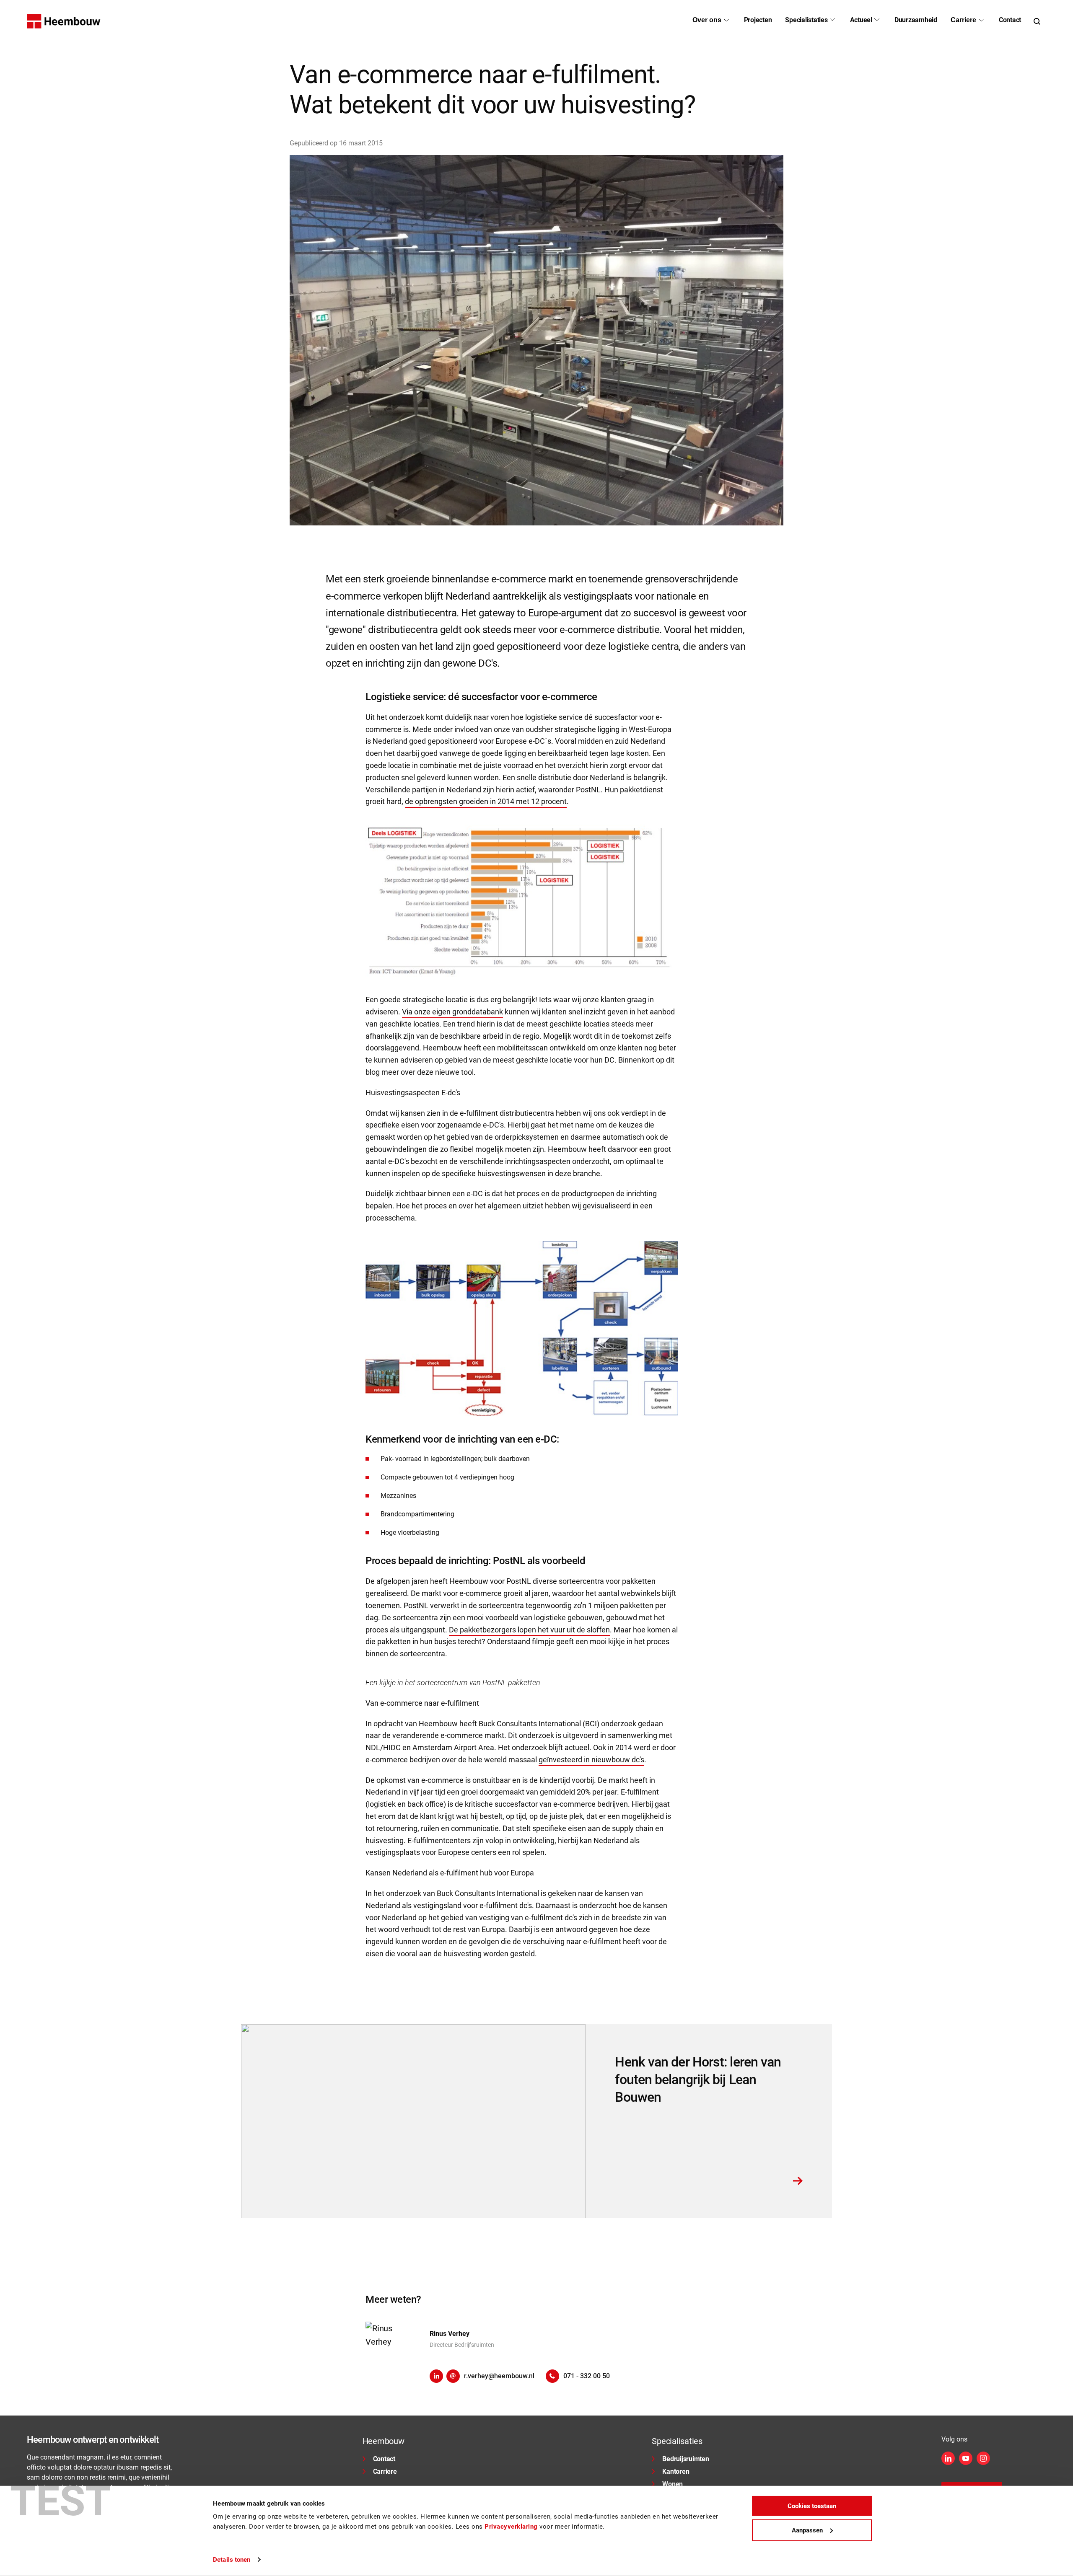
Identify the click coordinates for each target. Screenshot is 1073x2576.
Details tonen (232, 2560)
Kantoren (676, 2471)
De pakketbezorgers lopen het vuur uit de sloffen (529, 1630)
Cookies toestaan (812, 2506)
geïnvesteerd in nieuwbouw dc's (591, 1760)
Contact (384, 2459)
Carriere (385, 2471)
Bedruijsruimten (686, 2459)
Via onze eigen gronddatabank (452, 1012)
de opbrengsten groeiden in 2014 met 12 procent (486, 801)
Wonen (673, 2484)
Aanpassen (807, 2530)
